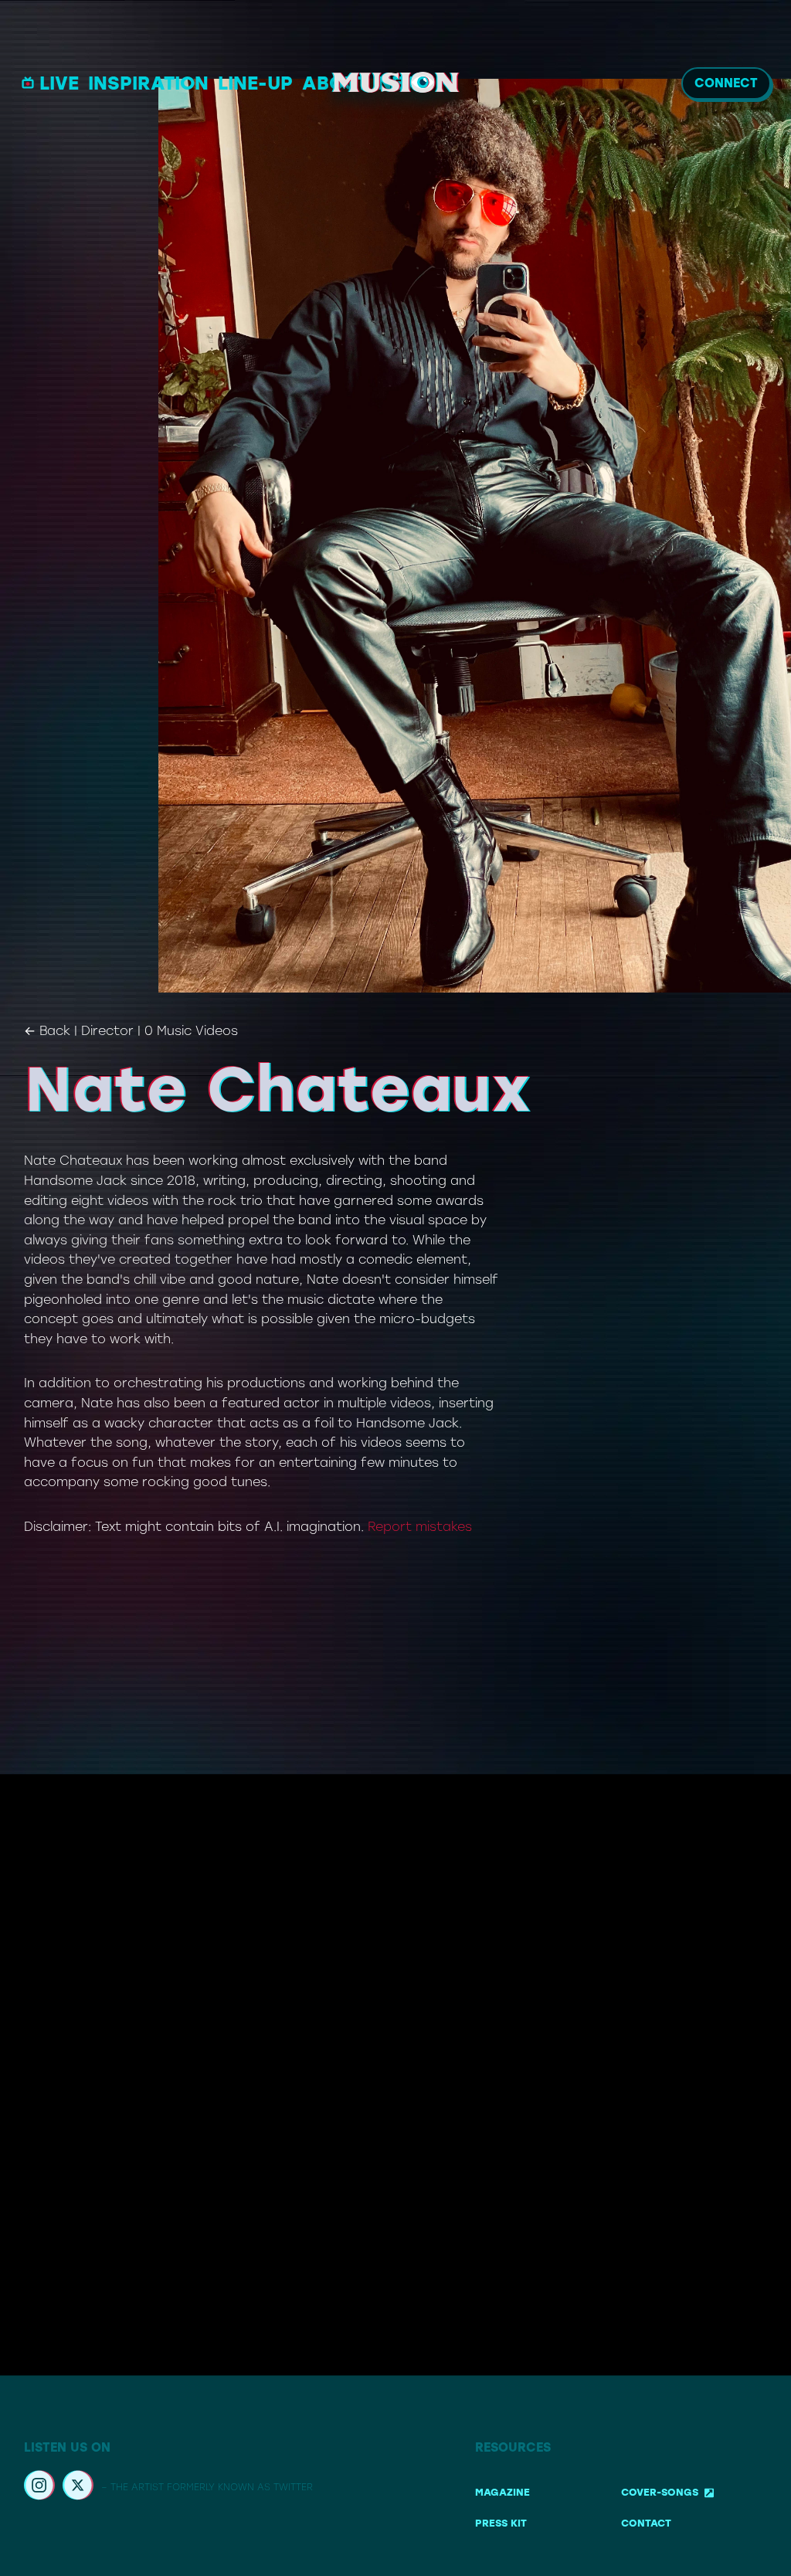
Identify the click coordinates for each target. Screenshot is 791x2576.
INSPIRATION (148, 83)
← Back (47, 1031)
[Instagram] (39, 2488)
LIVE (59, 83)
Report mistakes (420, 1527)
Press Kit (501, 2523)
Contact (646, 2523)
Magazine (502, 2493)
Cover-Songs (660, 2493)
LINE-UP (255, 83)
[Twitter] (78, 2488)
